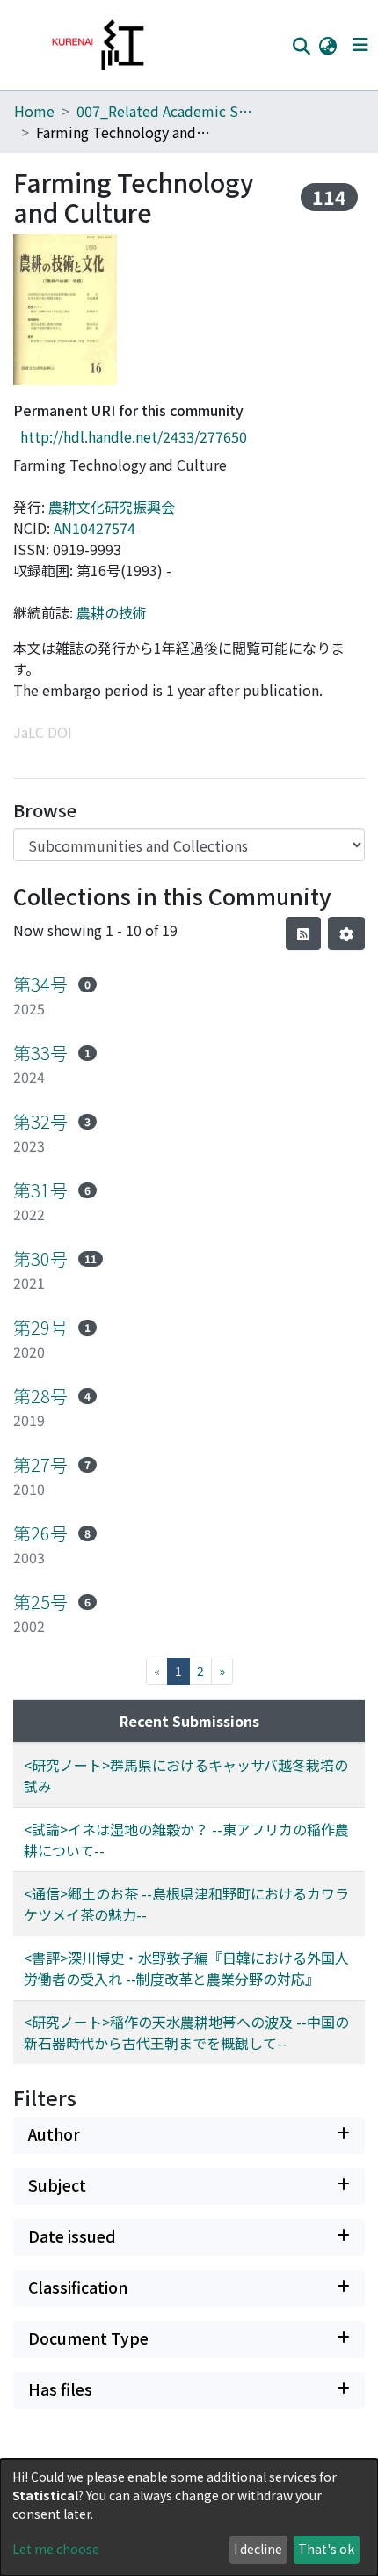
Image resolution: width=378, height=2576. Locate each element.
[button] (327, 45)
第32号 (40, 1121)
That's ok (326, 2549)
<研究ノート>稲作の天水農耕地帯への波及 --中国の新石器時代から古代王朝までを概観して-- (186, 2032)
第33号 (40, 1053)
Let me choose (56, 2549)
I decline (258, 2549)
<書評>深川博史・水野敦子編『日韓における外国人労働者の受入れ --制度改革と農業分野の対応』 (186, 1968)
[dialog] (189, 2517)
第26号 (40, 1533)
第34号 (40, 984)
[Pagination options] (346, 933)
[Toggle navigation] (360, 45)
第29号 (40, 1327)
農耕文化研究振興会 (112, 507)
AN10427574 (94, 528)
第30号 (40, 1259)
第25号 (40, 1602)
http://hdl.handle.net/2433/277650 (134, 436)
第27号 (40, 1464)
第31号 (40, 1190)
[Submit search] (301, 46)
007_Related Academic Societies (164, 111)
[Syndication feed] (303, 933)
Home (34, 111)
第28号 (40, 1396)
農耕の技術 (112, 612)
